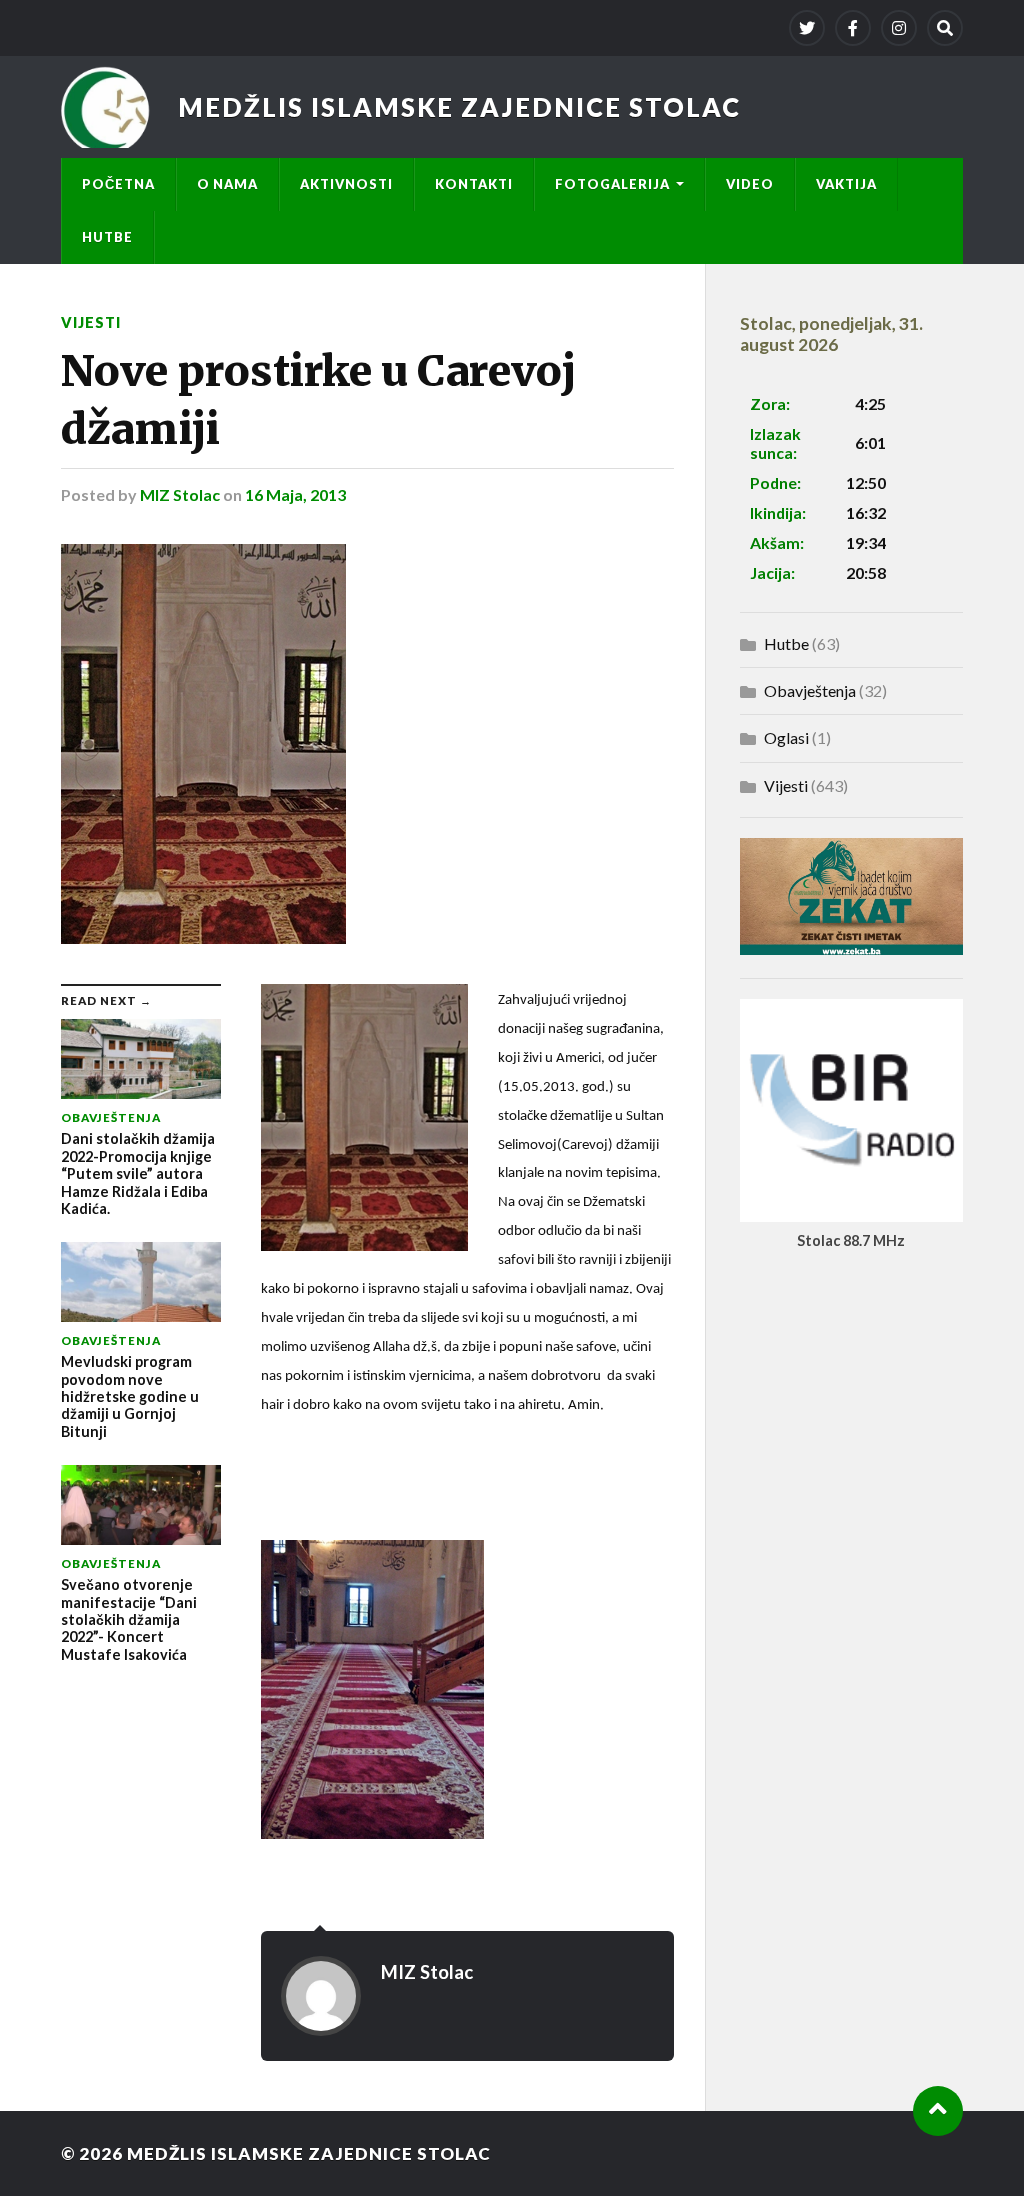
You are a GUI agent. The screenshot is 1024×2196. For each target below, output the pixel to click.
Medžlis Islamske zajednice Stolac (459, 107)
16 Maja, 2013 (295, 494)
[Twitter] (807, 28)
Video (750, 184)
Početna (118, 184)
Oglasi (786, 737)
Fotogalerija (612, 184)
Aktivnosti (346, 184)
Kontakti (474, 184)
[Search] (945, 28)
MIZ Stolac (180, 494)
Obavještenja (810, 690)
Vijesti (91, 322)
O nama (227, 184)
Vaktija (846, 184)
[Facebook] (853, 28)
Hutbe (107, 237)
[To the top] (938, 2111)
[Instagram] (899, 28)
